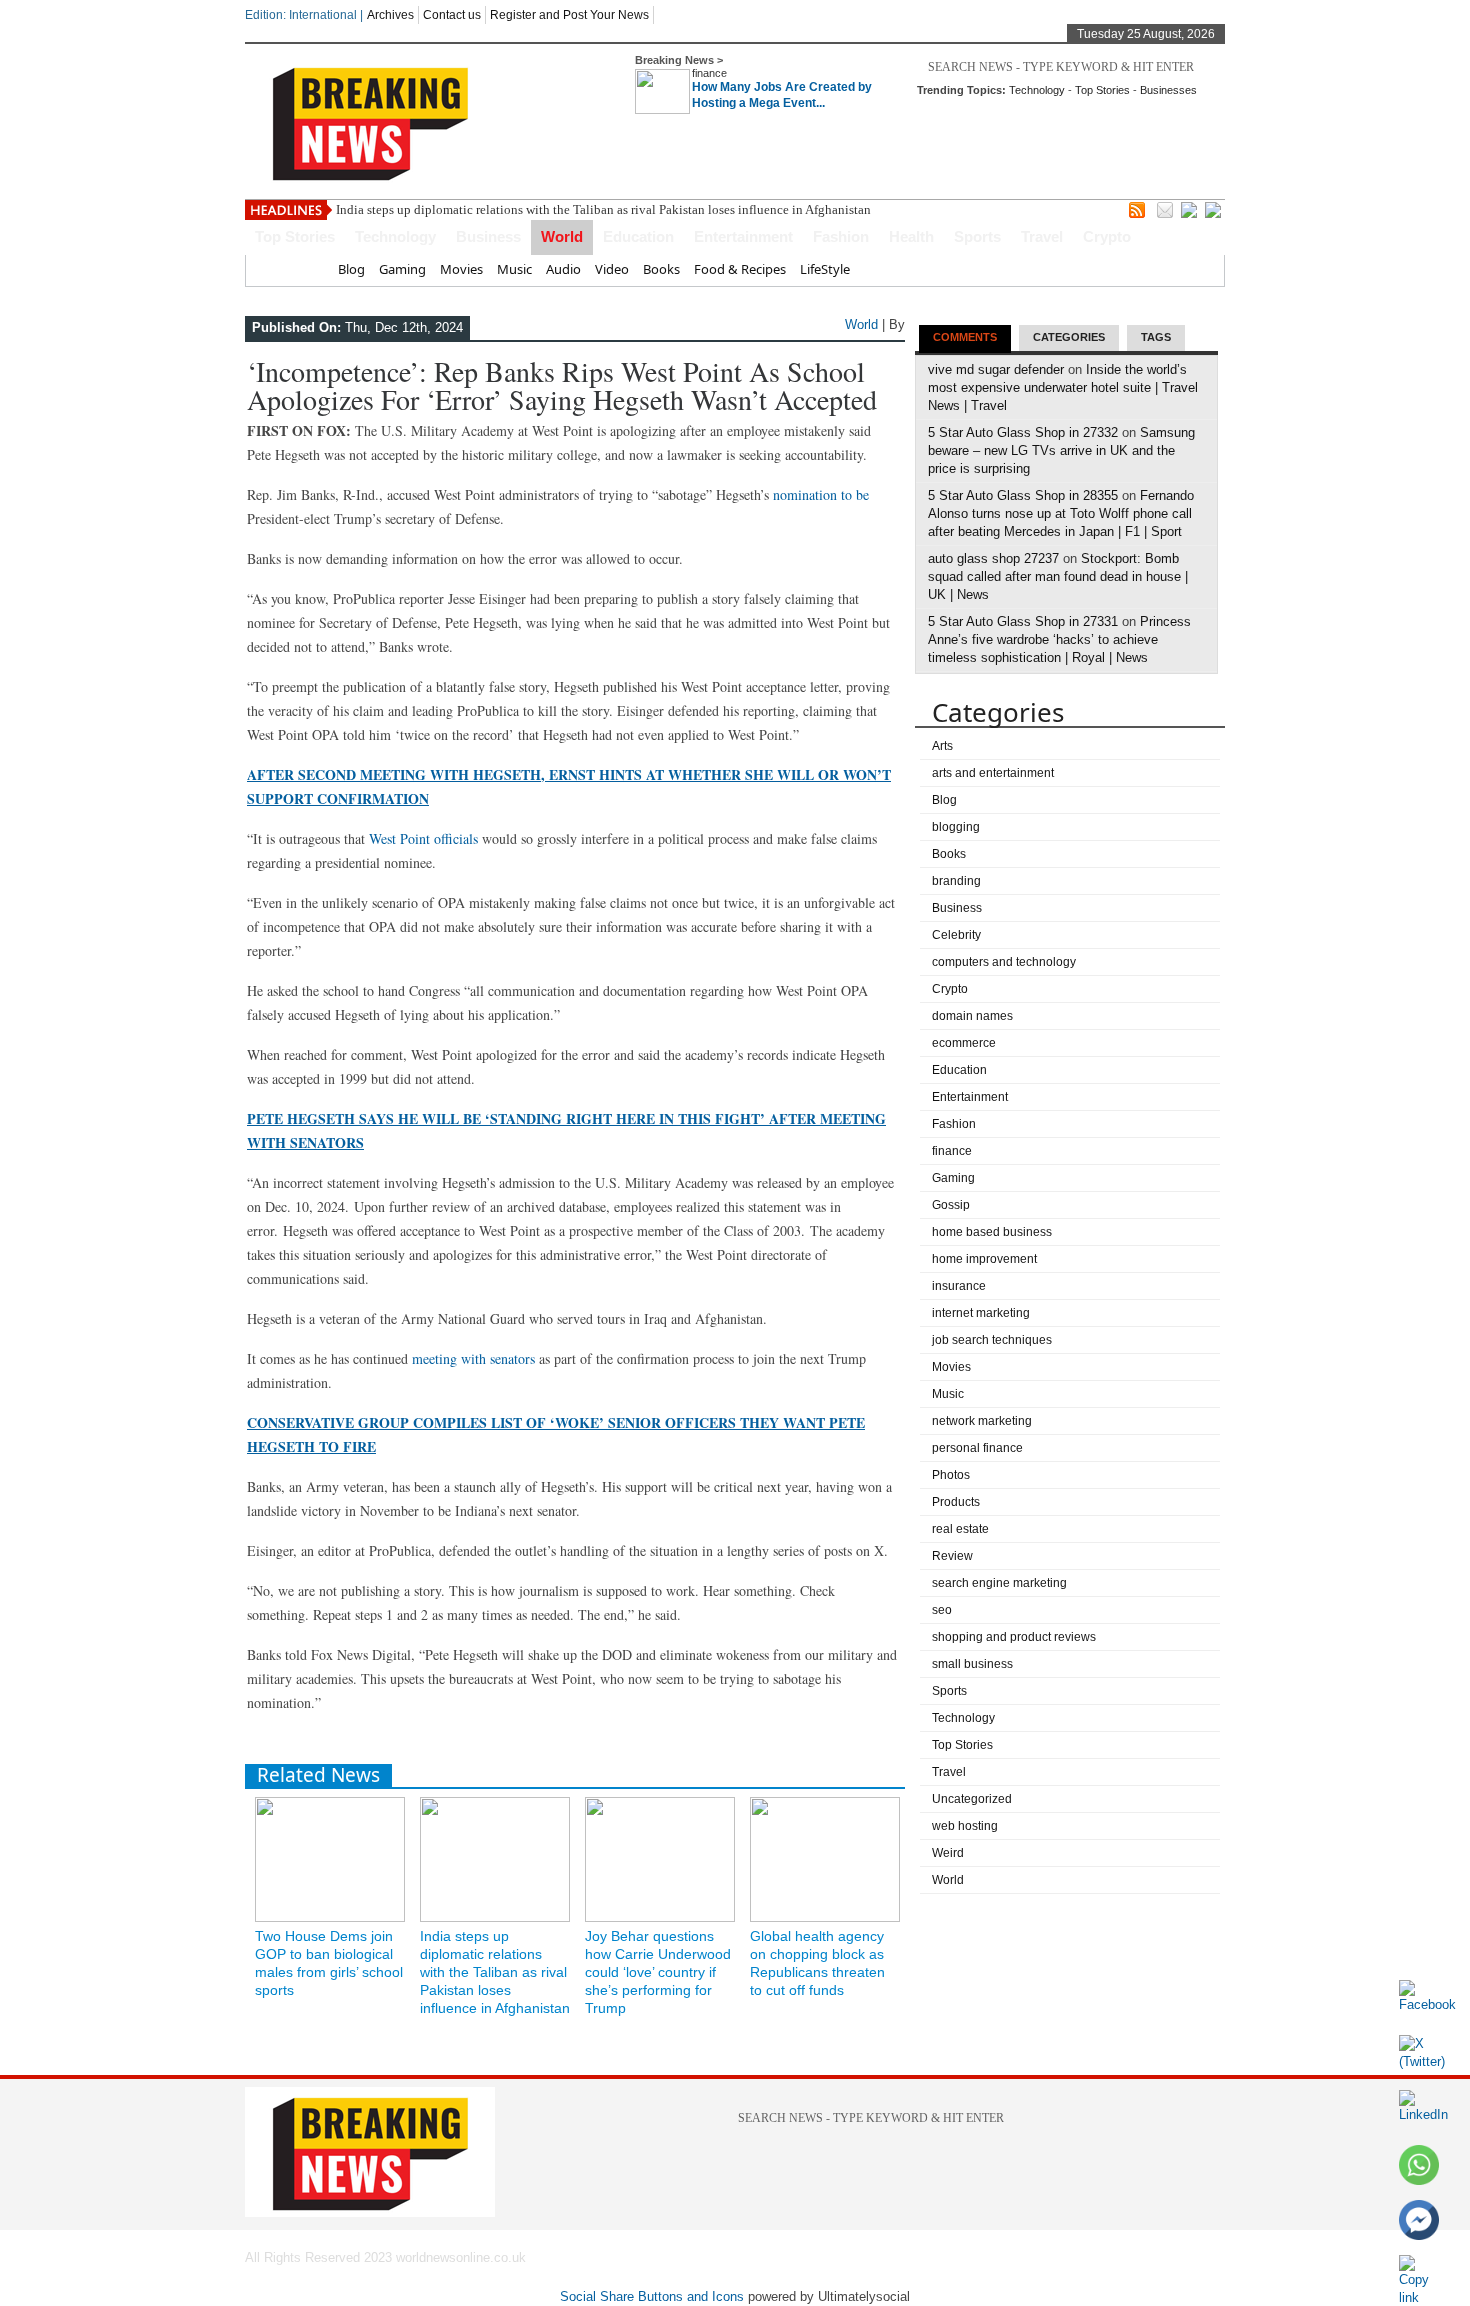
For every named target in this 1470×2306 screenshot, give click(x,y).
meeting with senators (473, 1358)
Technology (1037, 90)
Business (488, 236)
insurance (959, 1286)
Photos (951, 1475)
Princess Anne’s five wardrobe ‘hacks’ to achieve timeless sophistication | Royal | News (1059, 639)
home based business (992, 1232)
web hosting (965, 1826)
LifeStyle (825, 269)
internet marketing (981, 1313)
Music (514, 269)
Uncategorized (972, 1799)
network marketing (982, 1421)
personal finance (977, 1448)
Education (638, 236)
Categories (1069, 337)
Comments (965, 337)
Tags (1156, 337)
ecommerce (964, 1043)
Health (911, 236)
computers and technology (1004, 962)
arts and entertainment (993, 773)
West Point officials (423, 838)
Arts (942, 746)
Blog (351, 269)
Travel (1042, 236)
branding (956, 881)
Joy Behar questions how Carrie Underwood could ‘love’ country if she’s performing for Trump (658, 1972)
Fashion (841, 236)
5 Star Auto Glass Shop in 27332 (1023, 432)
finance (709, 73)
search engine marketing (999, 1583)
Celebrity (956, 935)
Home (305, 269)
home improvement (984, 1259)
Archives (390, 15)
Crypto (1107, 236)
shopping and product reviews (1014, 1637)
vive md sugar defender (996, 369)
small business (972, 1664)
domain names (972, 1016)
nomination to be (821, 494)
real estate (960, 1529)
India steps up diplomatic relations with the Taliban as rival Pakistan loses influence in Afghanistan (603, 209)
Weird (948, 1853)
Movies (461, 269)
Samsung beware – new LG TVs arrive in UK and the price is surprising (1061, 450)
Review (952, 1556)
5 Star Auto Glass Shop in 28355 (1023, 495)
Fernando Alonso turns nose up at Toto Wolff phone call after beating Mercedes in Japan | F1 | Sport (1061, 513)
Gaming (402, 269)
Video (612, 269)
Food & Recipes (740, 269)
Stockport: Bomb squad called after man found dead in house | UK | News (1058, 576)
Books (661, 269)
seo (942, 1610)
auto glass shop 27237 (993, 558)
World (562, 236)
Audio (563, 269)
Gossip (951, 1205)
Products (956, 1502)
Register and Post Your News (569, 15)
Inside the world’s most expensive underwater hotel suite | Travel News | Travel (1063, 387)
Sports (977, 236)
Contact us (452, 15)
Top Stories (1102, 90)
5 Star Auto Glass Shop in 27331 (1023, 621)
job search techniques (992, 1340)
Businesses (1168, 90)
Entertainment (743, 236)
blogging (956, 827)
